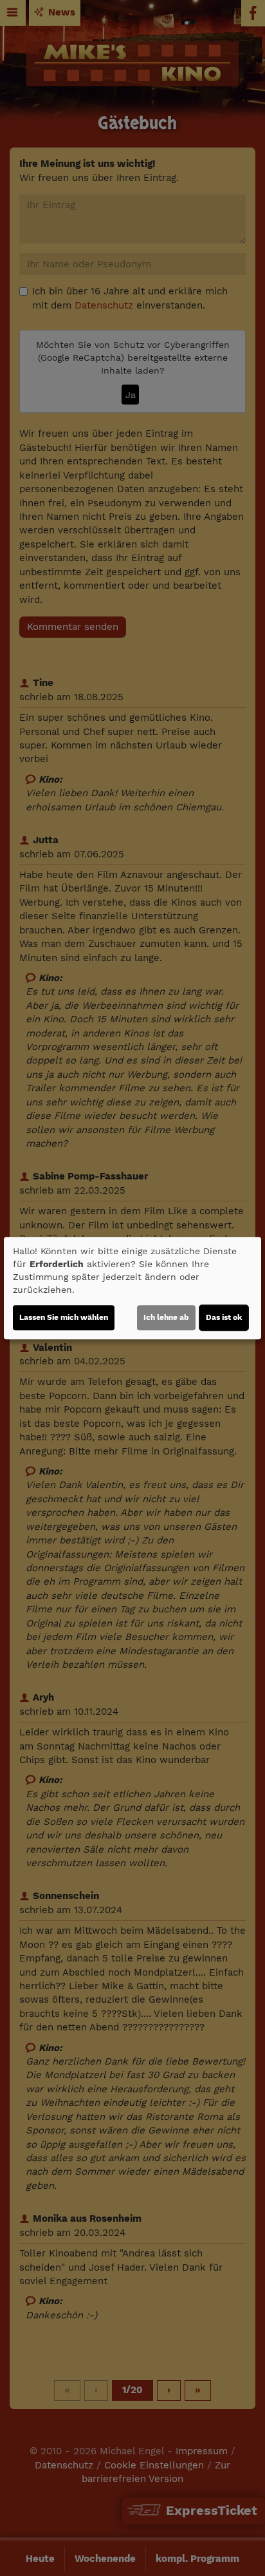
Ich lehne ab (166, 1317)
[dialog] (132, 1288)
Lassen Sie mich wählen (64, 1317)
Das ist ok (224, 1317)
